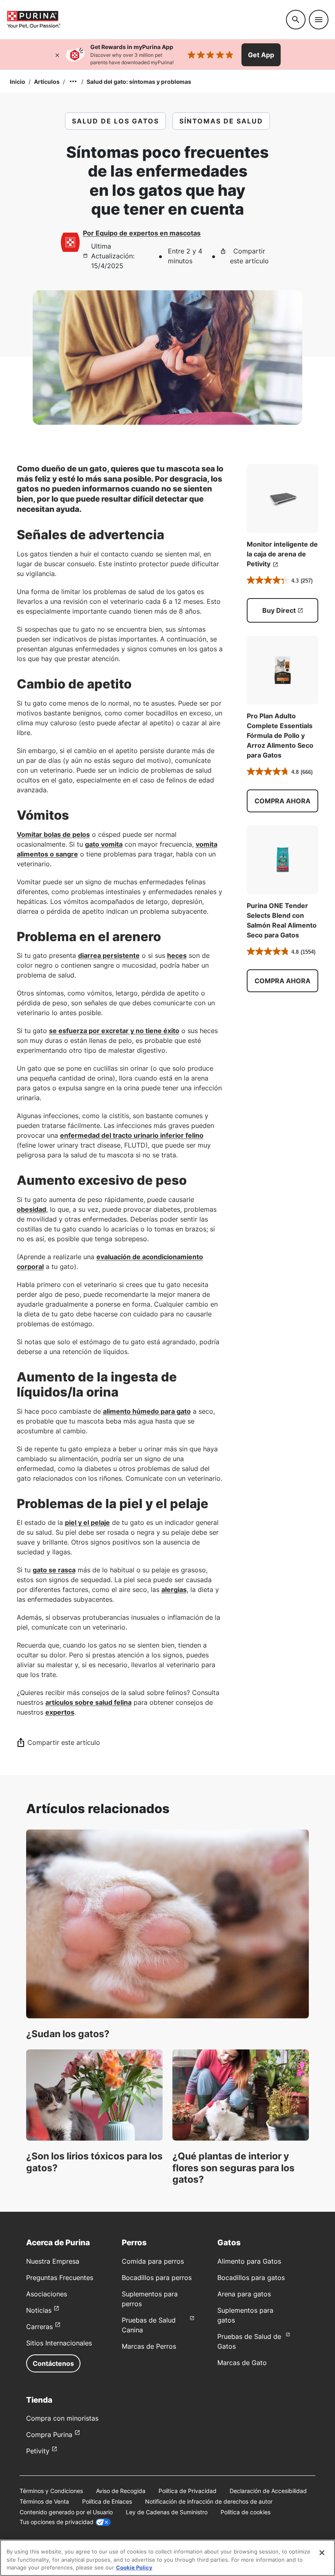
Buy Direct (279, 610)
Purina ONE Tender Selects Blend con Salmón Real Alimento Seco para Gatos (282, 920)
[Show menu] (319, 20)
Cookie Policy (134, 2567)
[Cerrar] (57, 55)
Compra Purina (49, 2435)
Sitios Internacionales (59, 2343)
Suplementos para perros (150, 2299)
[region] (167, 2558)
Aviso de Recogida (121, 2491)
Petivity (38, 2451)
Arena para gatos (244, 2294)
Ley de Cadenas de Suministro (167, 2512)
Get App (261, 55)
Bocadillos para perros (157, 2278)
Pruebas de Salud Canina (149, 2325)
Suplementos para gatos (245, 2315)
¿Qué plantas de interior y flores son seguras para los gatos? (233, 2168)
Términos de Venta (44, 2501)
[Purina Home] (143, 19)
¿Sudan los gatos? (68, 2034)
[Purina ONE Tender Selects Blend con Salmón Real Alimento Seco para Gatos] (283, 860)
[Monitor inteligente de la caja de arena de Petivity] (283, 498)
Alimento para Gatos (249, 2261)
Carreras (39, 2327)
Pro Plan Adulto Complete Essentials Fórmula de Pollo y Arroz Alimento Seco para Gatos (280, 735)
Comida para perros (153, 2261)
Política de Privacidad (188, 2491)
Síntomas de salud (221, 121)
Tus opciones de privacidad (57, 2522)
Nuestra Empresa (53, 2261)
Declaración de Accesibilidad (268, 2491)
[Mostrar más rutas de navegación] (73, 81)
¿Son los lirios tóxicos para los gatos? (94, 2162)
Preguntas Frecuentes (60, 2278)
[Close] (322, 2553)
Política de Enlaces (107, 2501)
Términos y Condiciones (51, 2491)
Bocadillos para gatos (251, 2278)
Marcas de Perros (149, 2346)
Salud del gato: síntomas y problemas (139, 82)
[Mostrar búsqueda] (296, 20)
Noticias (39, 2310)
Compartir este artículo (249, 256)
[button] (283, 801)
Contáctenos (53, 2363)
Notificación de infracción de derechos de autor (209, 2501)
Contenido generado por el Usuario (66, 2512)
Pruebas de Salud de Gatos (249, 2341)
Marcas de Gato (242, 2363)
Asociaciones (47, 2294)
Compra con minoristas (62, 2418)
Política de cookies (246, 2512)
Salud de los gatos (115, 121)
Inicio (18, 82)
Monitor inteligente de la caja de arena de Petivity (282, 554)
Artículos (47, 82)
